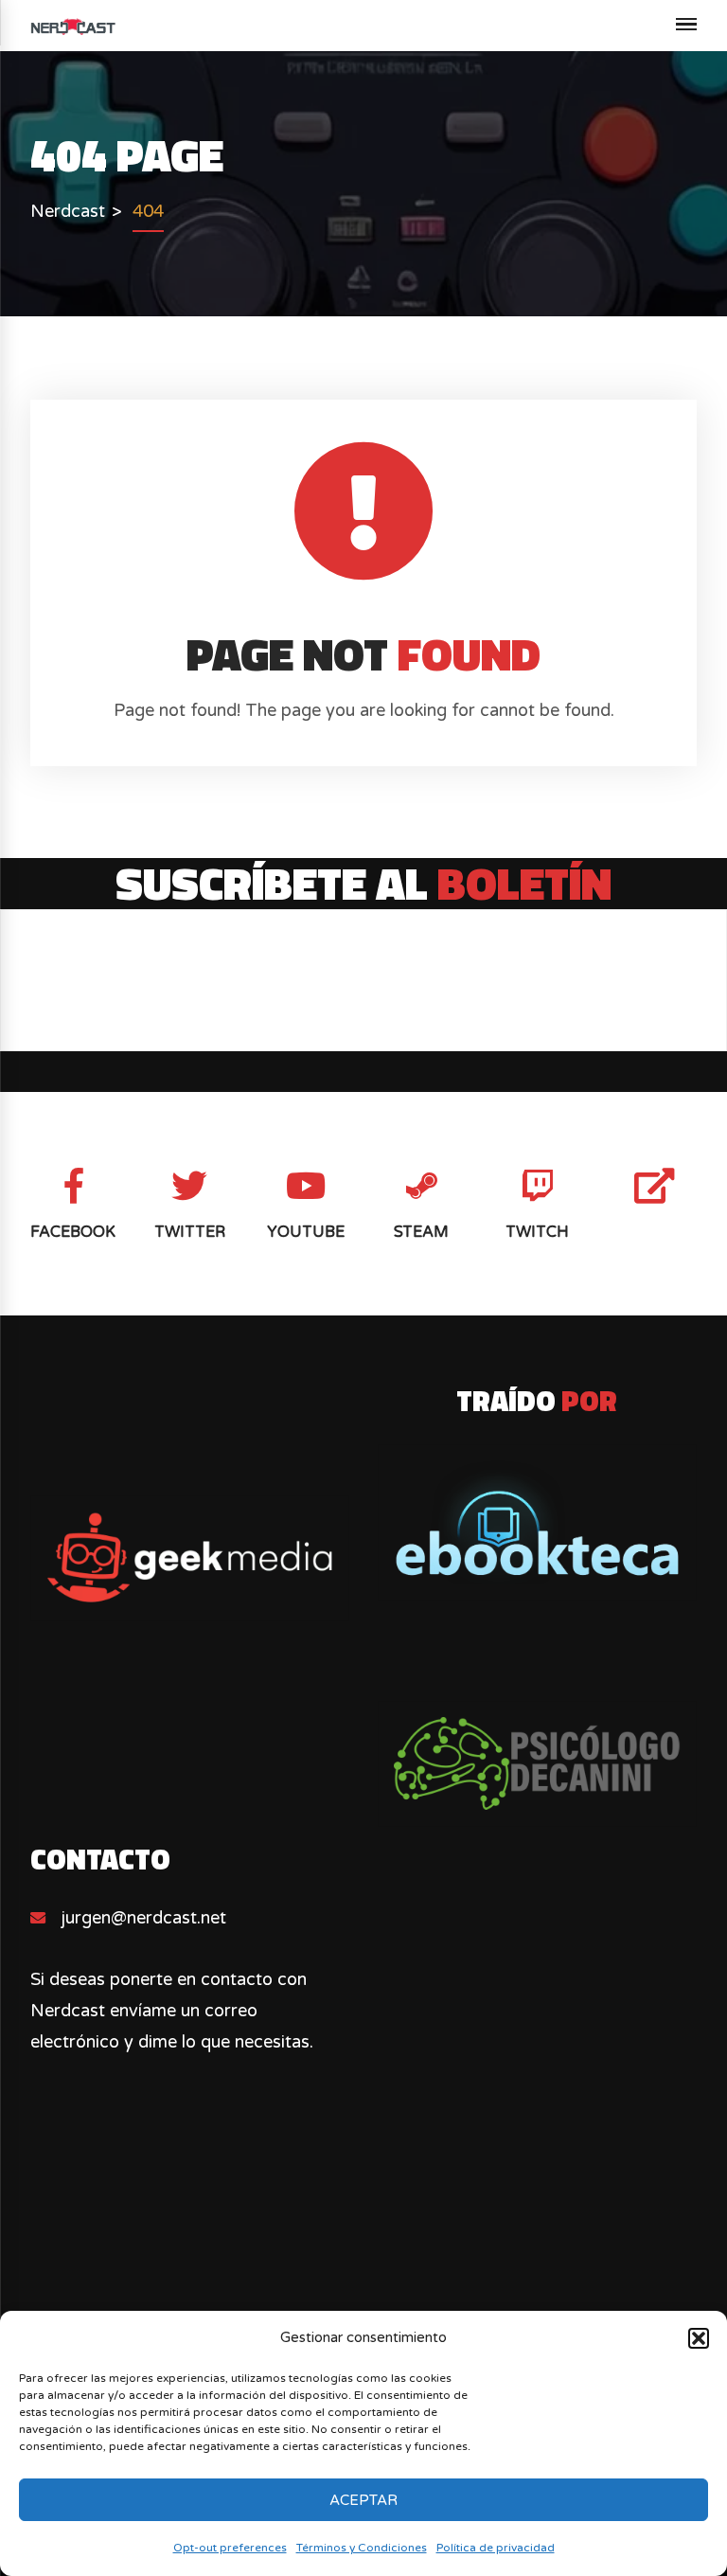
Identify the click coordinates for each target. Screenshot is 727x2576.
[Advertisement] (364, 2298)
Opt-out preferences (230, 2548)
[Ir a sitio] (189, 1558)
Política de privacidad (496, 2548)
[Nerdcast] (73, 26)
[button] (699, 2338)
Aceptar (363, 2500)
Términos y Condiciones (362, 2548)
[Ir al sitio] (537, 1522)
